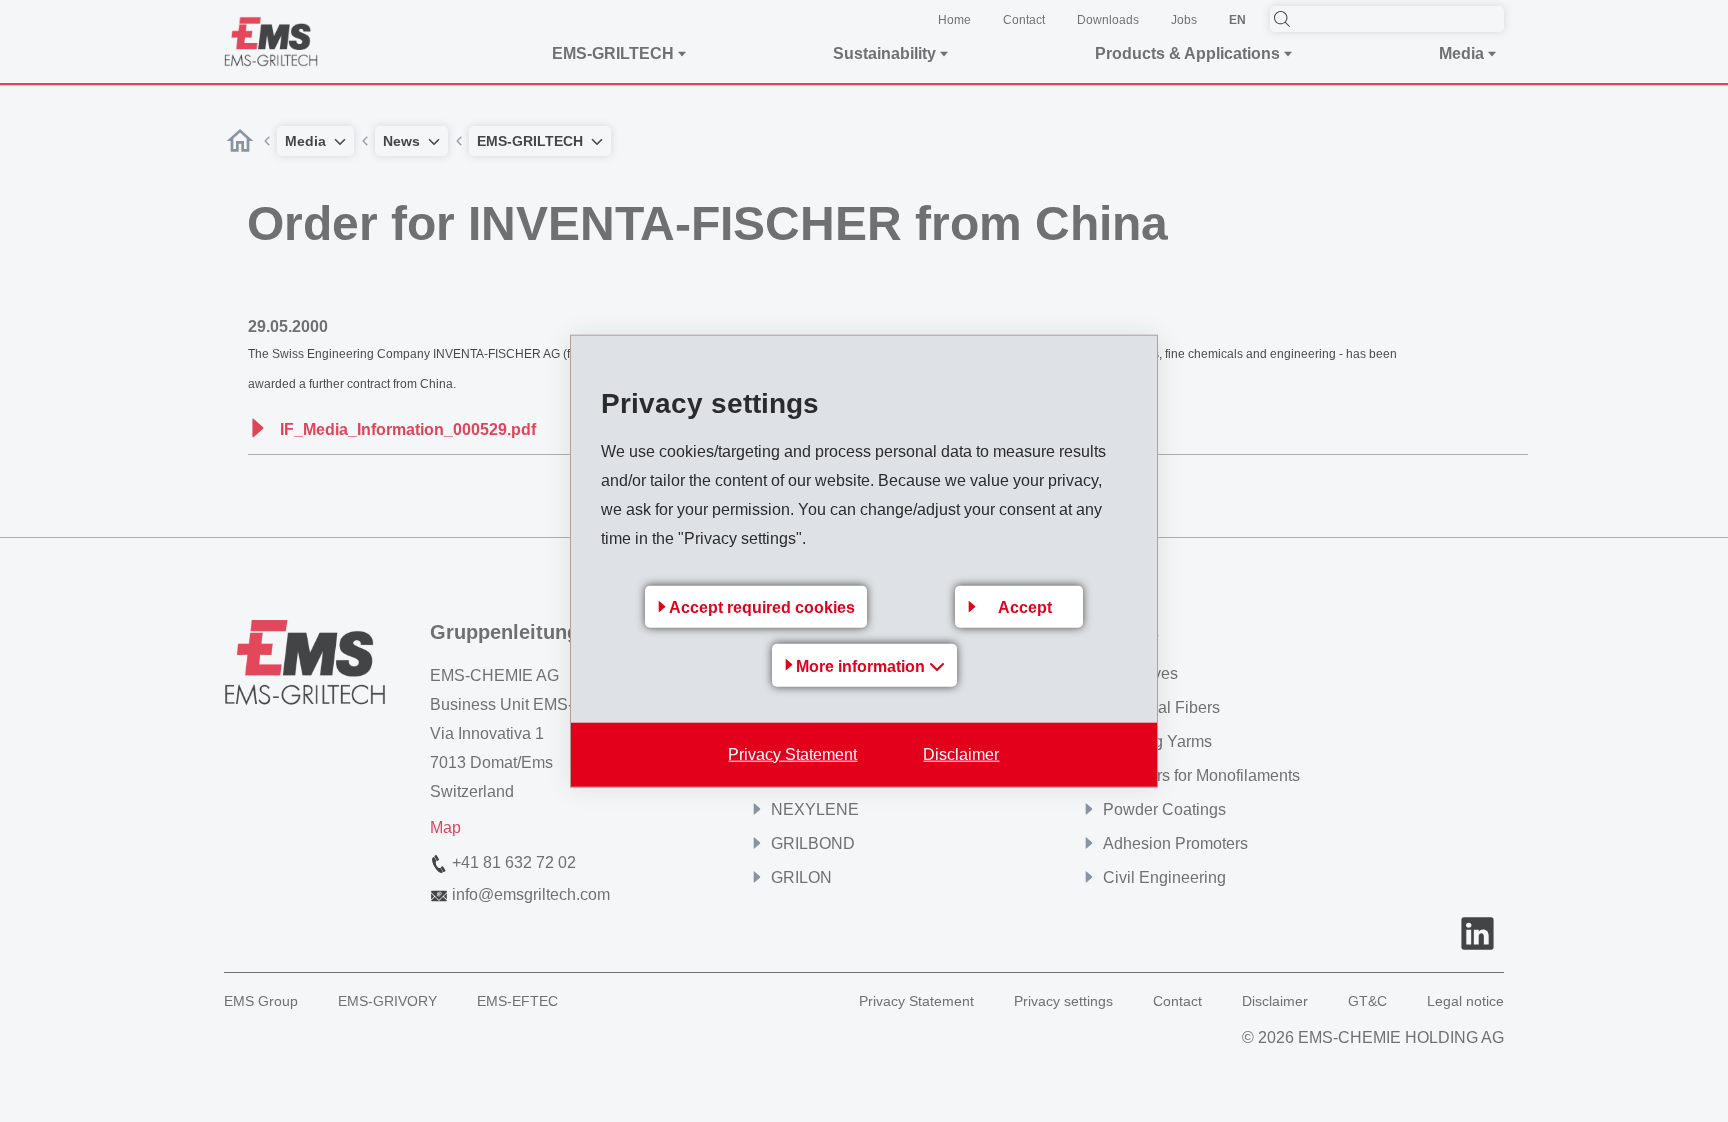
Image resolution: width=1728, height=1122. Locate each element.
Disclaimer (961, 753)
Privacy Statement (792, 753)
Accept (1025, 606)
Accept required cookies (762, 606)
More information (862, 665)
